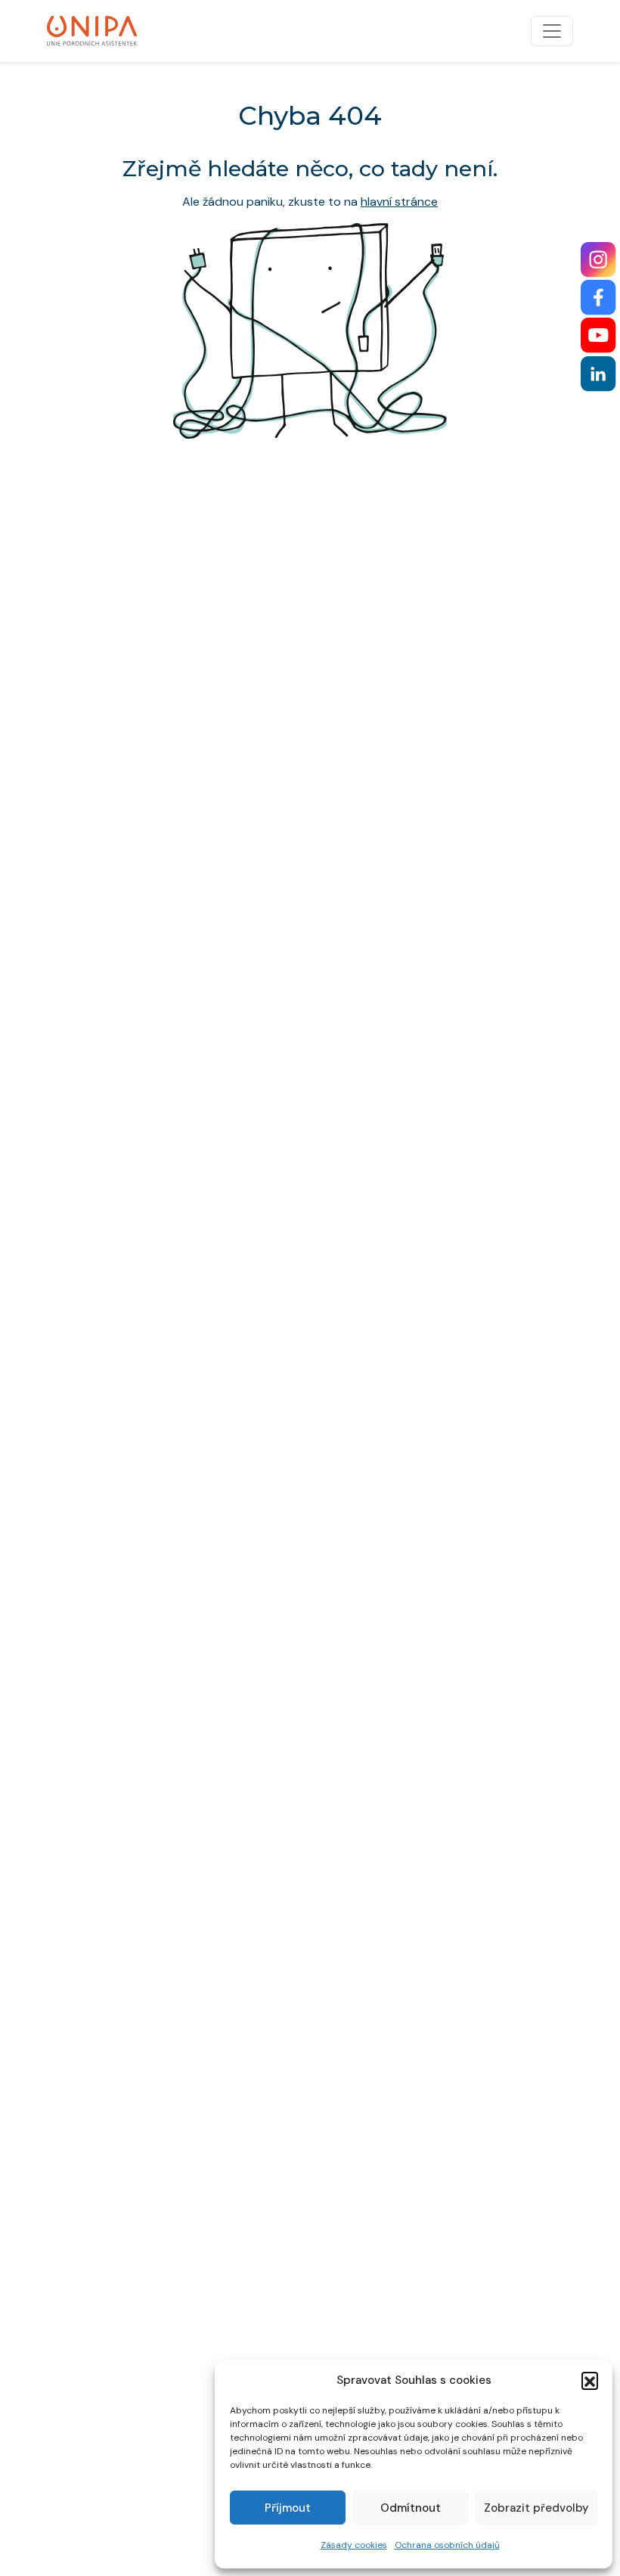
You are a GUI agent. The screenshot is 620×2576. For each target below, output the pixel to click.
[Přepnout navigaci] (552, 31)
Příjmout (288, 2508)
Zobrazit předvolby (536, 2508)
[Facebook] (598, 298)
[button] (590, 2380)
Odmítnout (411, 2508)
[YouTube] (598, 335)
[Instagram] (598, 260)
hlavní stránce (399, 202)
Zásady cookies (354, 2545)
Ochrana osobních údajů (447, 2545)
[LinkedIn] (598, 374)
